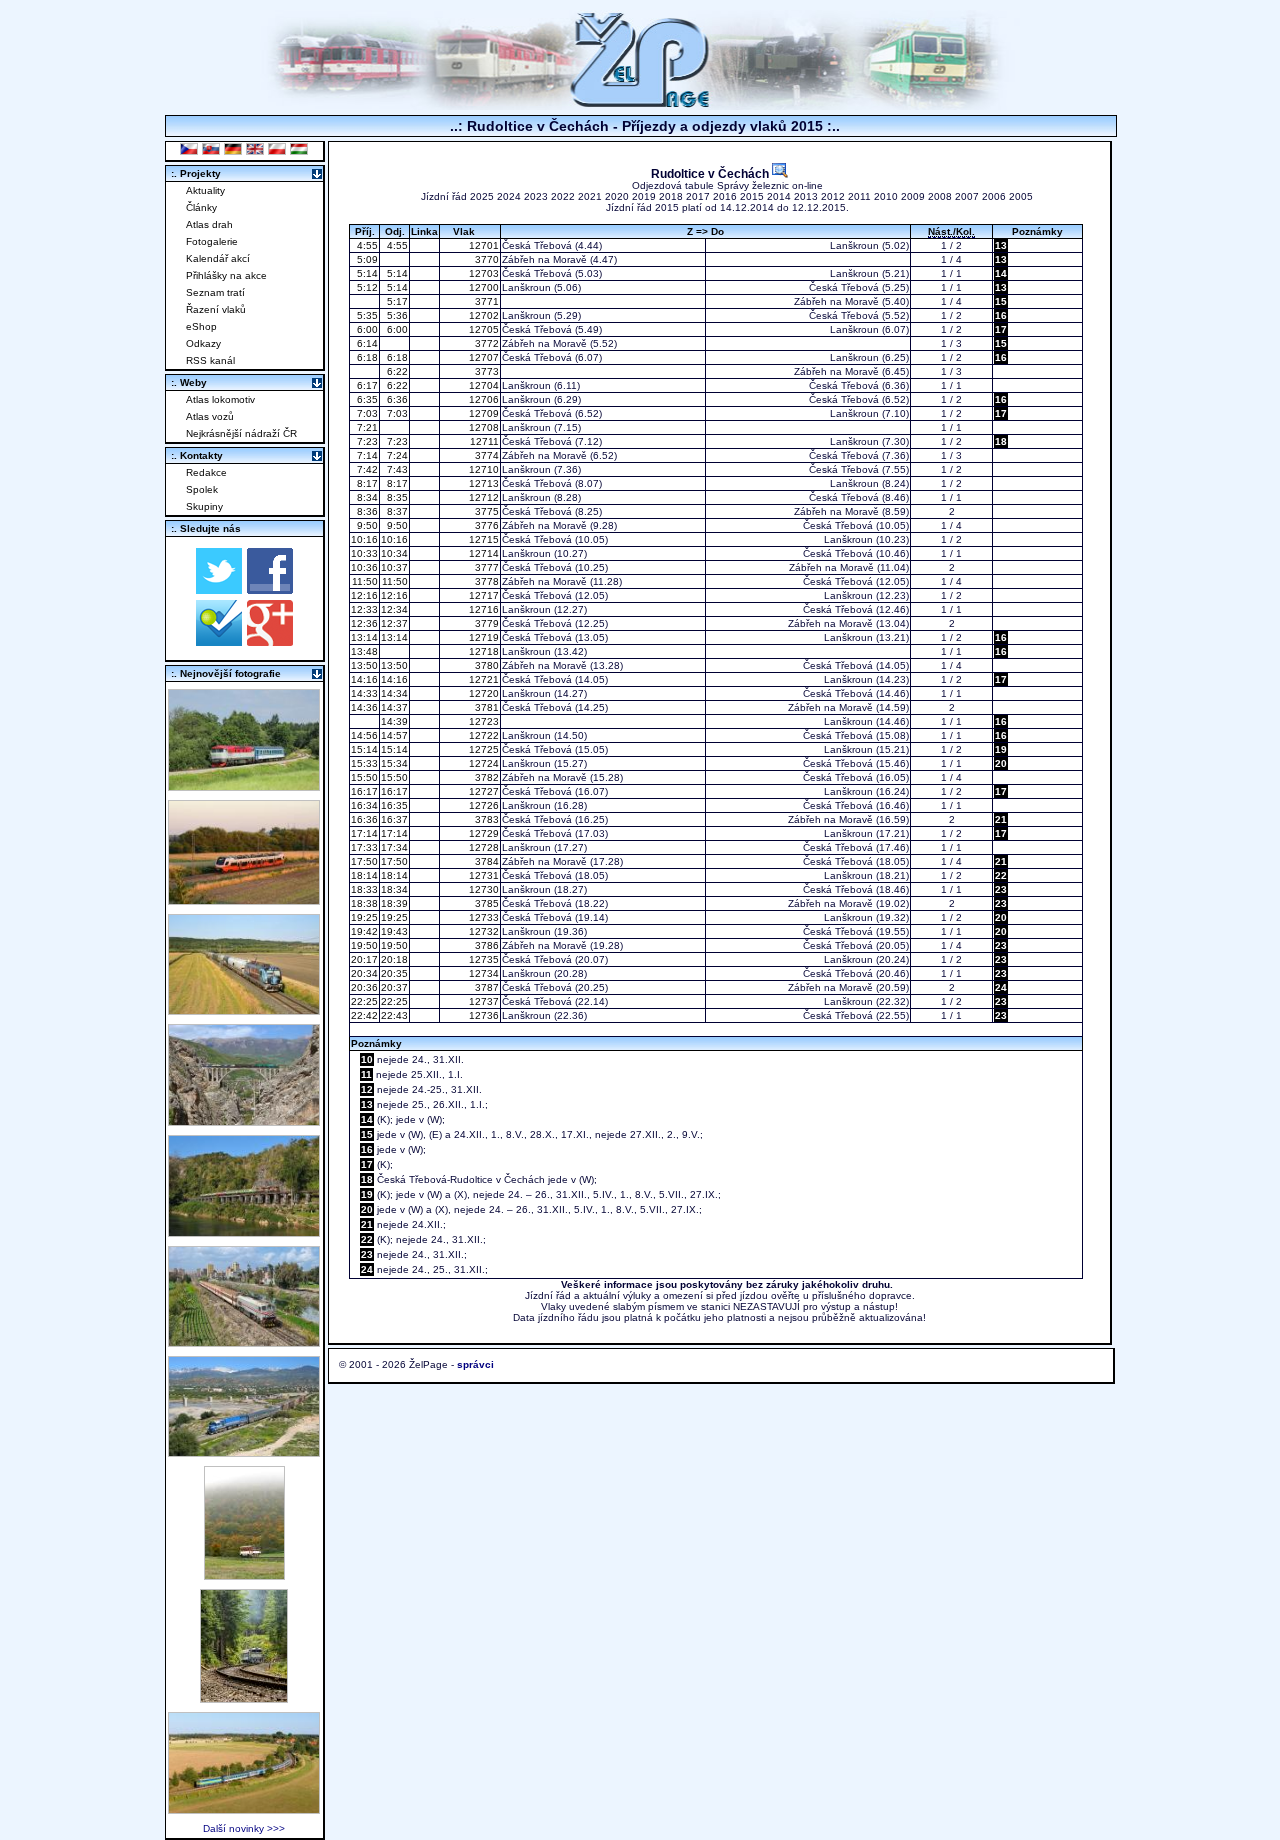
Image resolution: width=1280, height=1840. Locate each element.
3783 (485, 819)
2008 (940, 196)
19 (1001, 749)
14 (1001, 273)
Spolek (202, 489)
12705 (482, 329)
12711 (483, 441)
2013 (806, 196)
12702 (482, 315)
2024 (509, 196)
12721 (482, 679)
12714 (482, 553)
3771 (485, 301)
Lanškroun (854, 245)
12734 (482, 973)
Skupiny (204, 506)
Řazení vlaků (216, 309)
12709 (482, 413)
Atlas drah (209, 224)
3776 (485, 525)
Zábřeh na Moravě (544, 259)
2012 (833, 196)
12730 (482, 889)
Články (201, 207)
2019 (644, 196)
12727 (482, 791)
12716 (482, 609)
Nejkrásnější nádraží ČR (241, 433)
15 (1001, 301)
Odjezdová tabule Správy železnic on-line (727, 185)
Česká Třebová (537, 245)
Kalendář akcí (218, 258)
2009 (913, 196)
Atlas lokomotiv (220, 399)
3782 (485, 777)
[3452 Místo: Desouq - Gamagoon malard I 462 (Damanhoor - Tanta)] (244, 1341)
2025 (482, 196)
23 (1001, 889)
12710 (482, 469)
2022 (563, 196)
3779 (485, 623)
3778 (485, 581)
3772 (485, 343)
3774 (485, 455)
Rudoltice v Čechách (711, 173)
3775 (485, 511)
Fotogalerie (212, 241)
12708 (482, 427)
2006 (994, 196)
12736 (482, 1015)
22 (1001, 875)
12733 (482, 917)
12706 (482, 399)
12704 (482, 385)
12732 (482, 931)
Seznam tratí (215, 292)
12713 (482, 483)
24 (1001, 987)
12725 (482, 749)
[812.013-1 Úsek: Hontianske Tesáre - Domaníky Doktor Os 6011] (244, 1574)
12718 (482, 651)
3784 (485, 861)
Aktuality (205, 190)
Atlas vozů (210, 416)
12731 (482, 875)
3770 (485, 259)
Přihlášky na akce (226, 275)
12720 (482, 693)
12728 (482, 847)
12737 (482, 1001)
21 (1001, 819)
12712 (482, 497)
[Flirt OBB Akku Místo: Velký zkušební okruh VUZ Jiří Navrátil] (244, 899)
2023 (536, 196)
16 (1001, 315)
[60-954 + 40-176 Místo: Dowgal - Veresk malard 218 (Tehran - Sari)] (244, 1120)
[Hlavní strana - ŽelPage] (640, 104)
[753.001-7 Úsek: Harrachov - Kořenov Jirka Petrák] (244, 1697)
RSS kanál (210, 360)
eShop (201, 326)
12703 (482, 273)
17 (1001, 329)
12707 (482, 357)
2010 (886, 196)
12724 (482, 763)
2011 (859, 196)
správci (475, 1364)
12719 (482, 637)
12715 (482, 539)
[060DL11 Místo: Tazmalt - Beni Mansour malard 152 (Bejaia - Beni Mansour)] (244, 1451)
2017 (698, 196)
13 (1001, 245)
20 (1001, 763)
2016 (725, 196)
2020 (617, 196)
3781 (485, 707)
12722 (482, 735)
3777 (485, 567)
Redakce (206, 472)
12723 (482, 721)
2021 (590, 196)
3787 (485, 987)
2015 (752, 196)
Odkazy (203, 343)
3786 (485, 945)
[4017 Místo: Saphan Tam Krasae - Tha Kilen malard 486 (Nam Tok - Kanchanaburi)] (244, 1231)
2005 (1021, 196)
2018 (671, 196)
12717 (482, 595)
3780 (485, 665)
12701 (482, 245)
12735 (482, 959)
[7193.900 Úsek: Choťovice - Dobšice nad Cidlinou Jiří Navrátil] (244, 1009)
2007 (967, 196)
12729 (482, 833)
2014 (779, 196)
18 (1001, 441)
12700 (482, 287)
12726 (482, 805)
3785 (485, 903)
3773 (485, 371)
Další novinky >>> (244, 1828)
